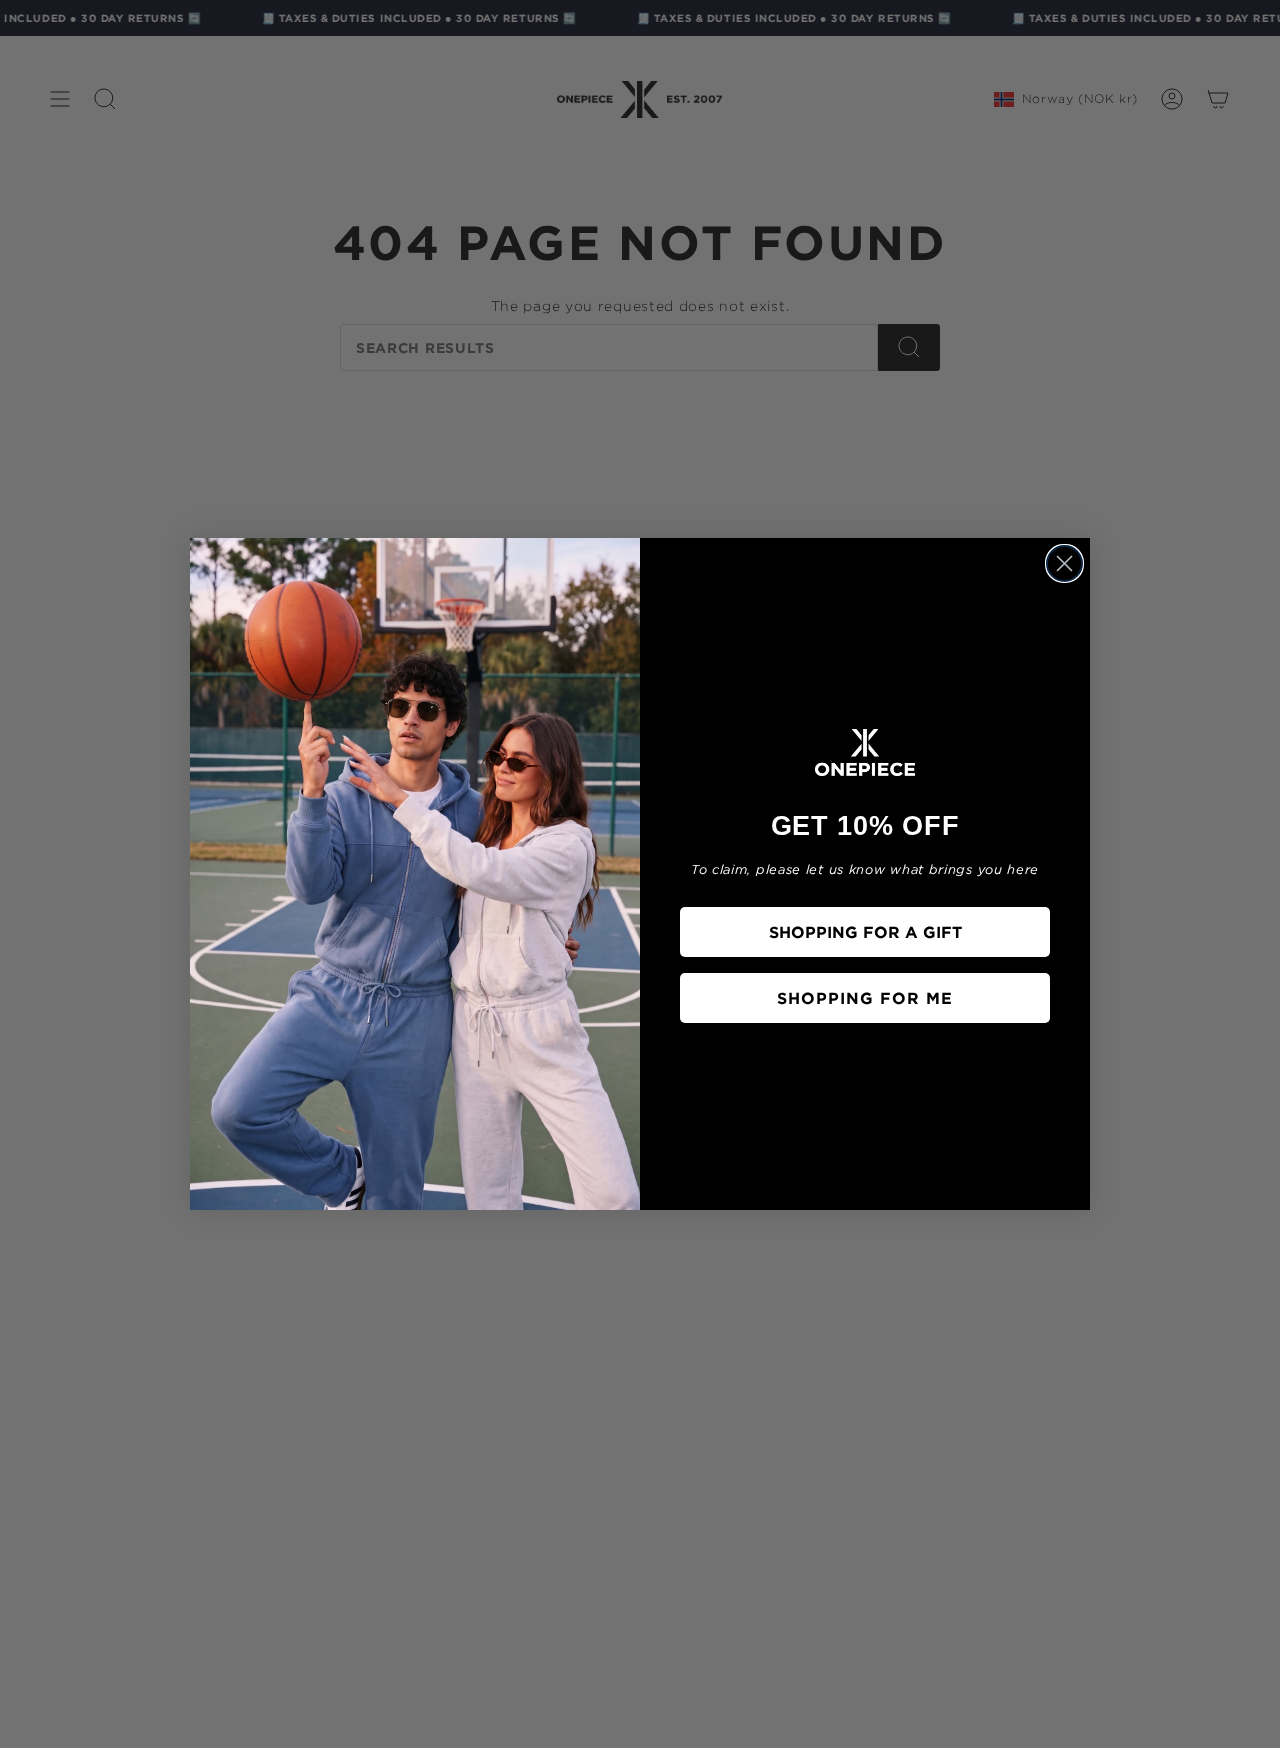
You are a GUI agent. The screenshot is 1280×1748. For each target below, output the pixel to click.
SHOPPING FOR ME (865, 998)
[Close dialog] (1064, 563)
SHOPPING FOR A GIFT (865, 932)
